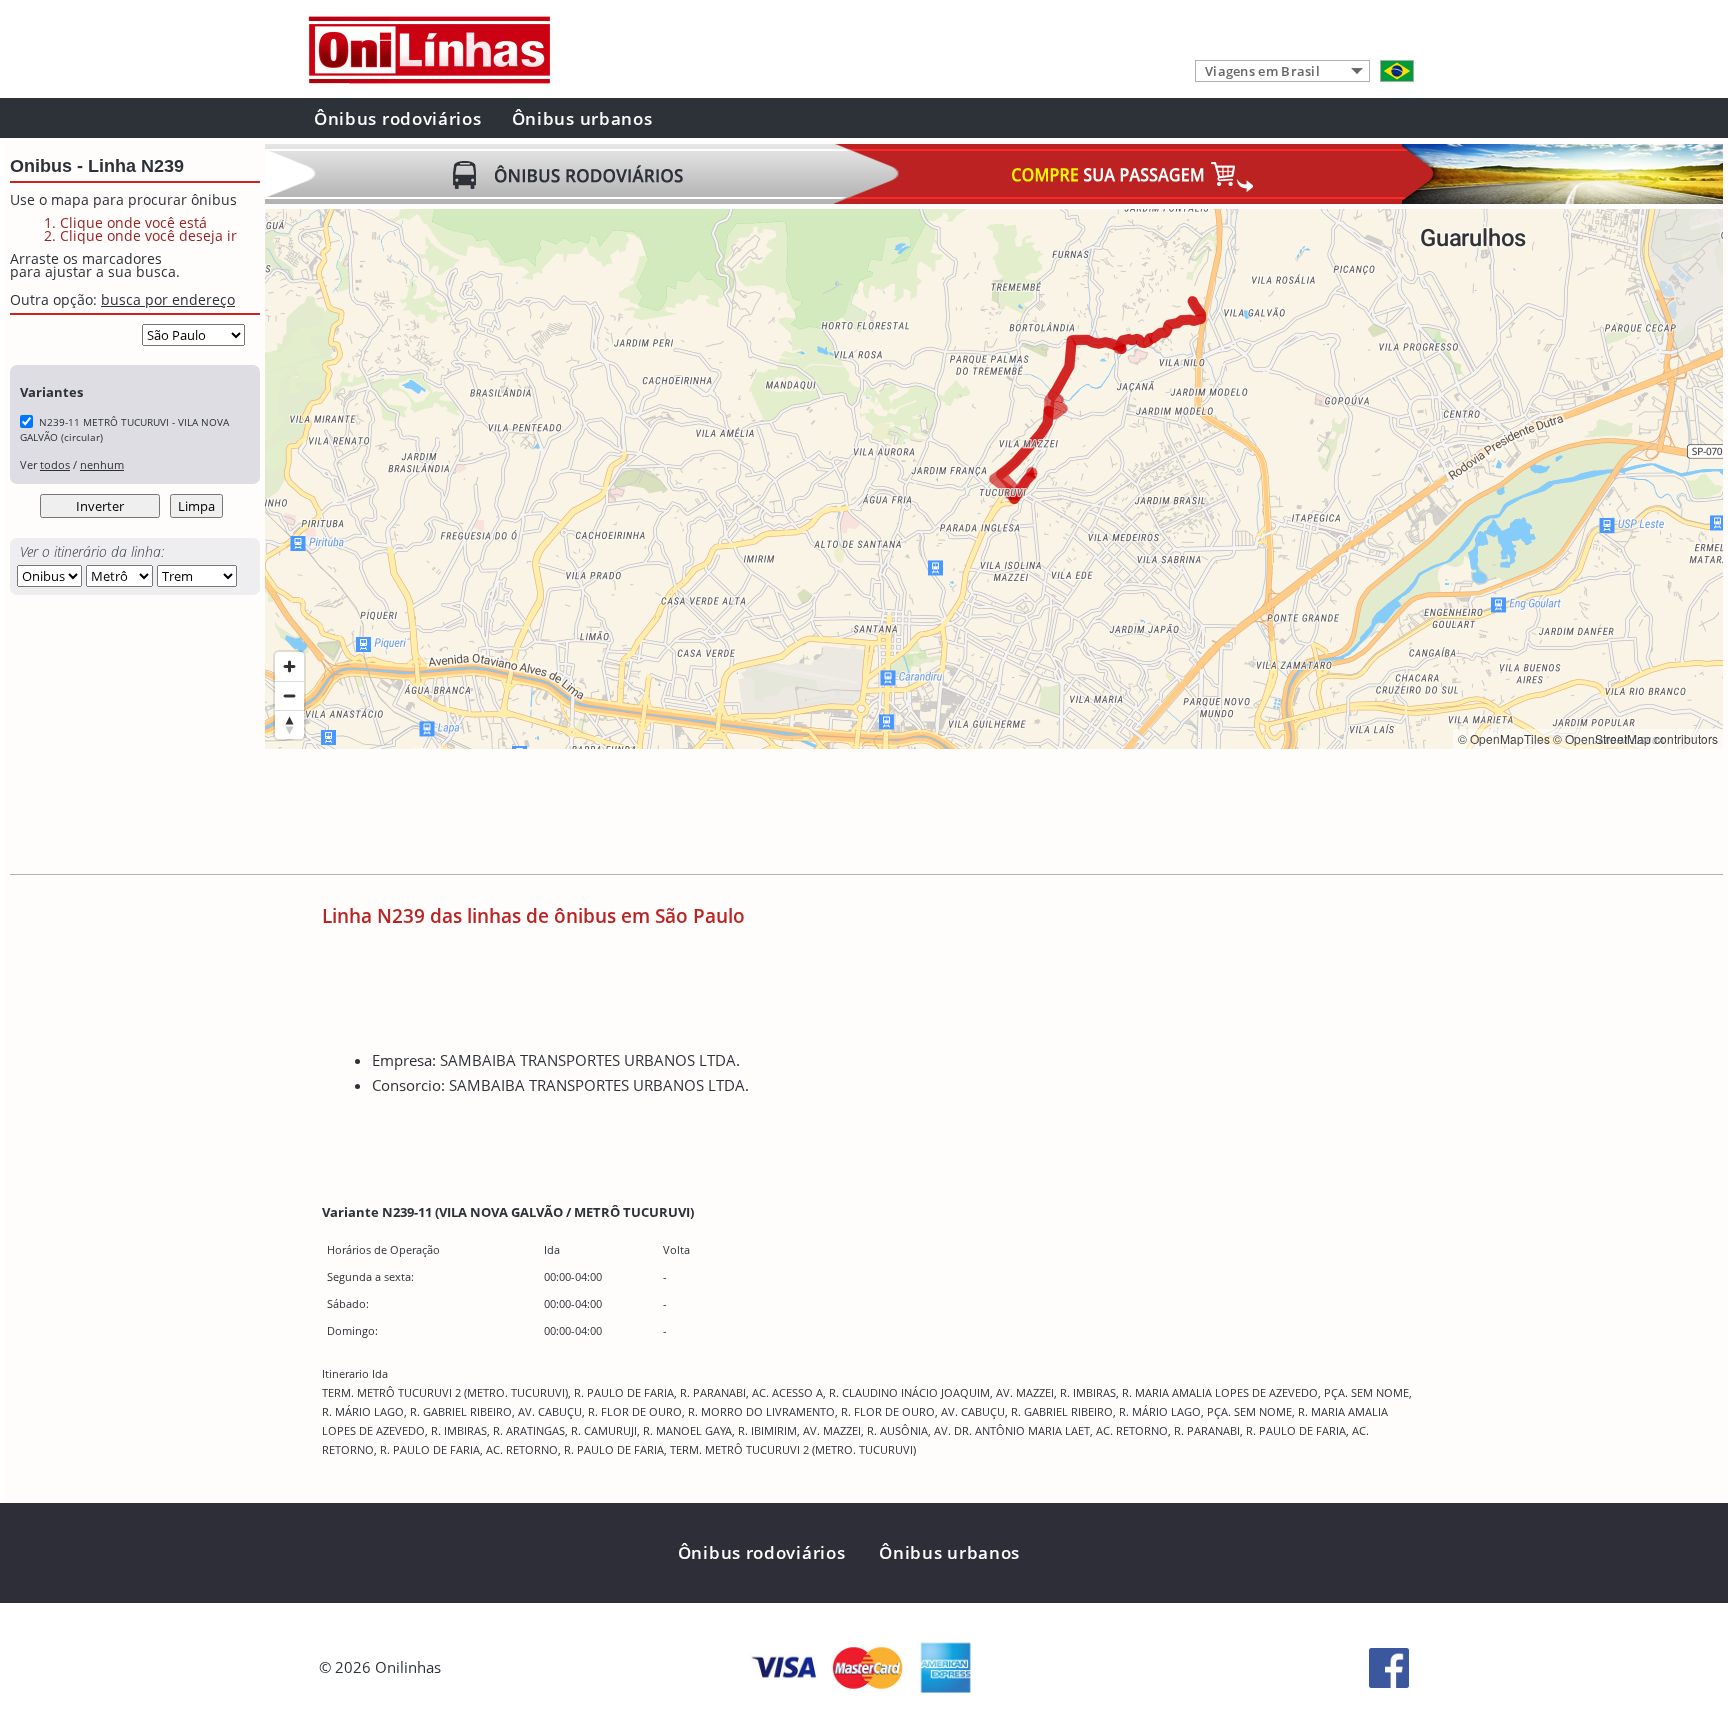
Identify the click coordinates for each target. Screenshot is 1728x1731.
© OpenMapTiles (1504, 738)
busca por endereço (168, 299)
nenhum (102, 464)
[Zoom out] (289, 695)
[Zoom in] (289, 666)
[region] (994, 479)
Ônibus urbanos (582, 118)
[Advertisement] (629, 814)
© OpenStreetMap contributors (1635, 738)
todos (55, 464)
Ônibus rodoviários (398, 118)
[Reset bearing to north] (289, 724)
